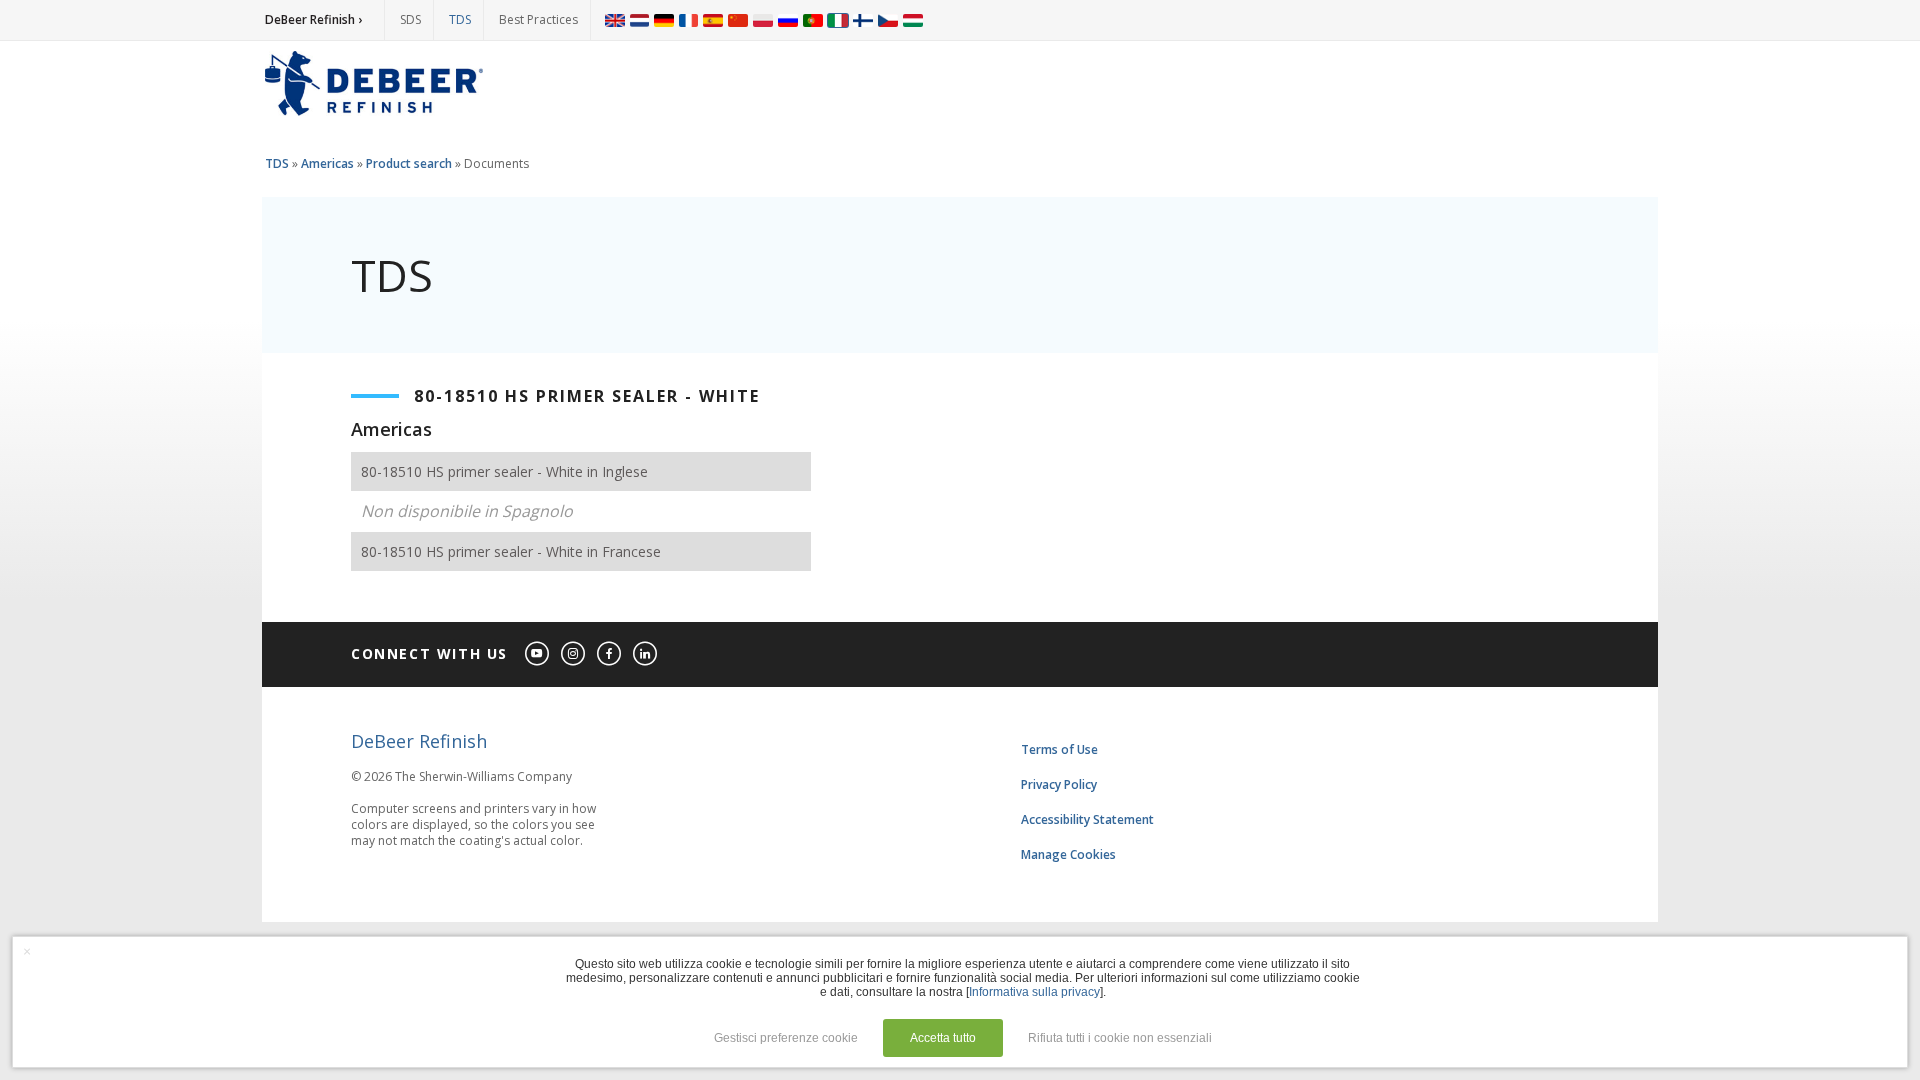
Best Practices (538, 19)
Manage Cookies (1068, 854)
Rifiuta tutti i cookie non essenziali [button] (1120, 1038)
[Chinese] (738, 20)
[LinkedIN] (646, 654)
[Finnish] (863, 20)
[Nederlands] (639, 20)
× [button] (27, 951)
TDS (460, 19)
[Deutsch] (664, 20)
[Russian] (788, 20)
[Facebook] (610, 654)
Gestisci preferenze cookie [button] (786, 1038)
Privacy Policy (1059, 784)
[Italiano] (838, 20)
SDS (410, 19)
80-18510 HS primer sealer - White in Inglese (504, 471)
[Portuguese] (813, 20)
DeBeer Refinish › (313, 19)
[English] (615, 20)
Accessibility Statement (1087, 819)
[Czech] (888, 20)
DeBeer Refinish (419, 741)
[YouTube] (538, 654)
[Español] (713, 20)
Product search (409, 163)
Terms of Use (1059, 749)
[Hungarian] (913, 20)
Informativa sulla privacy (1034, 992)
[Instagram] (574, 654)
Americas (327, 163)
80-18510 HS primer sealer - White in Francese (511, 551)
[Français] (689, 20)
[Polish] (763, 20)
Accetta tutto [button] (943, 1038)
